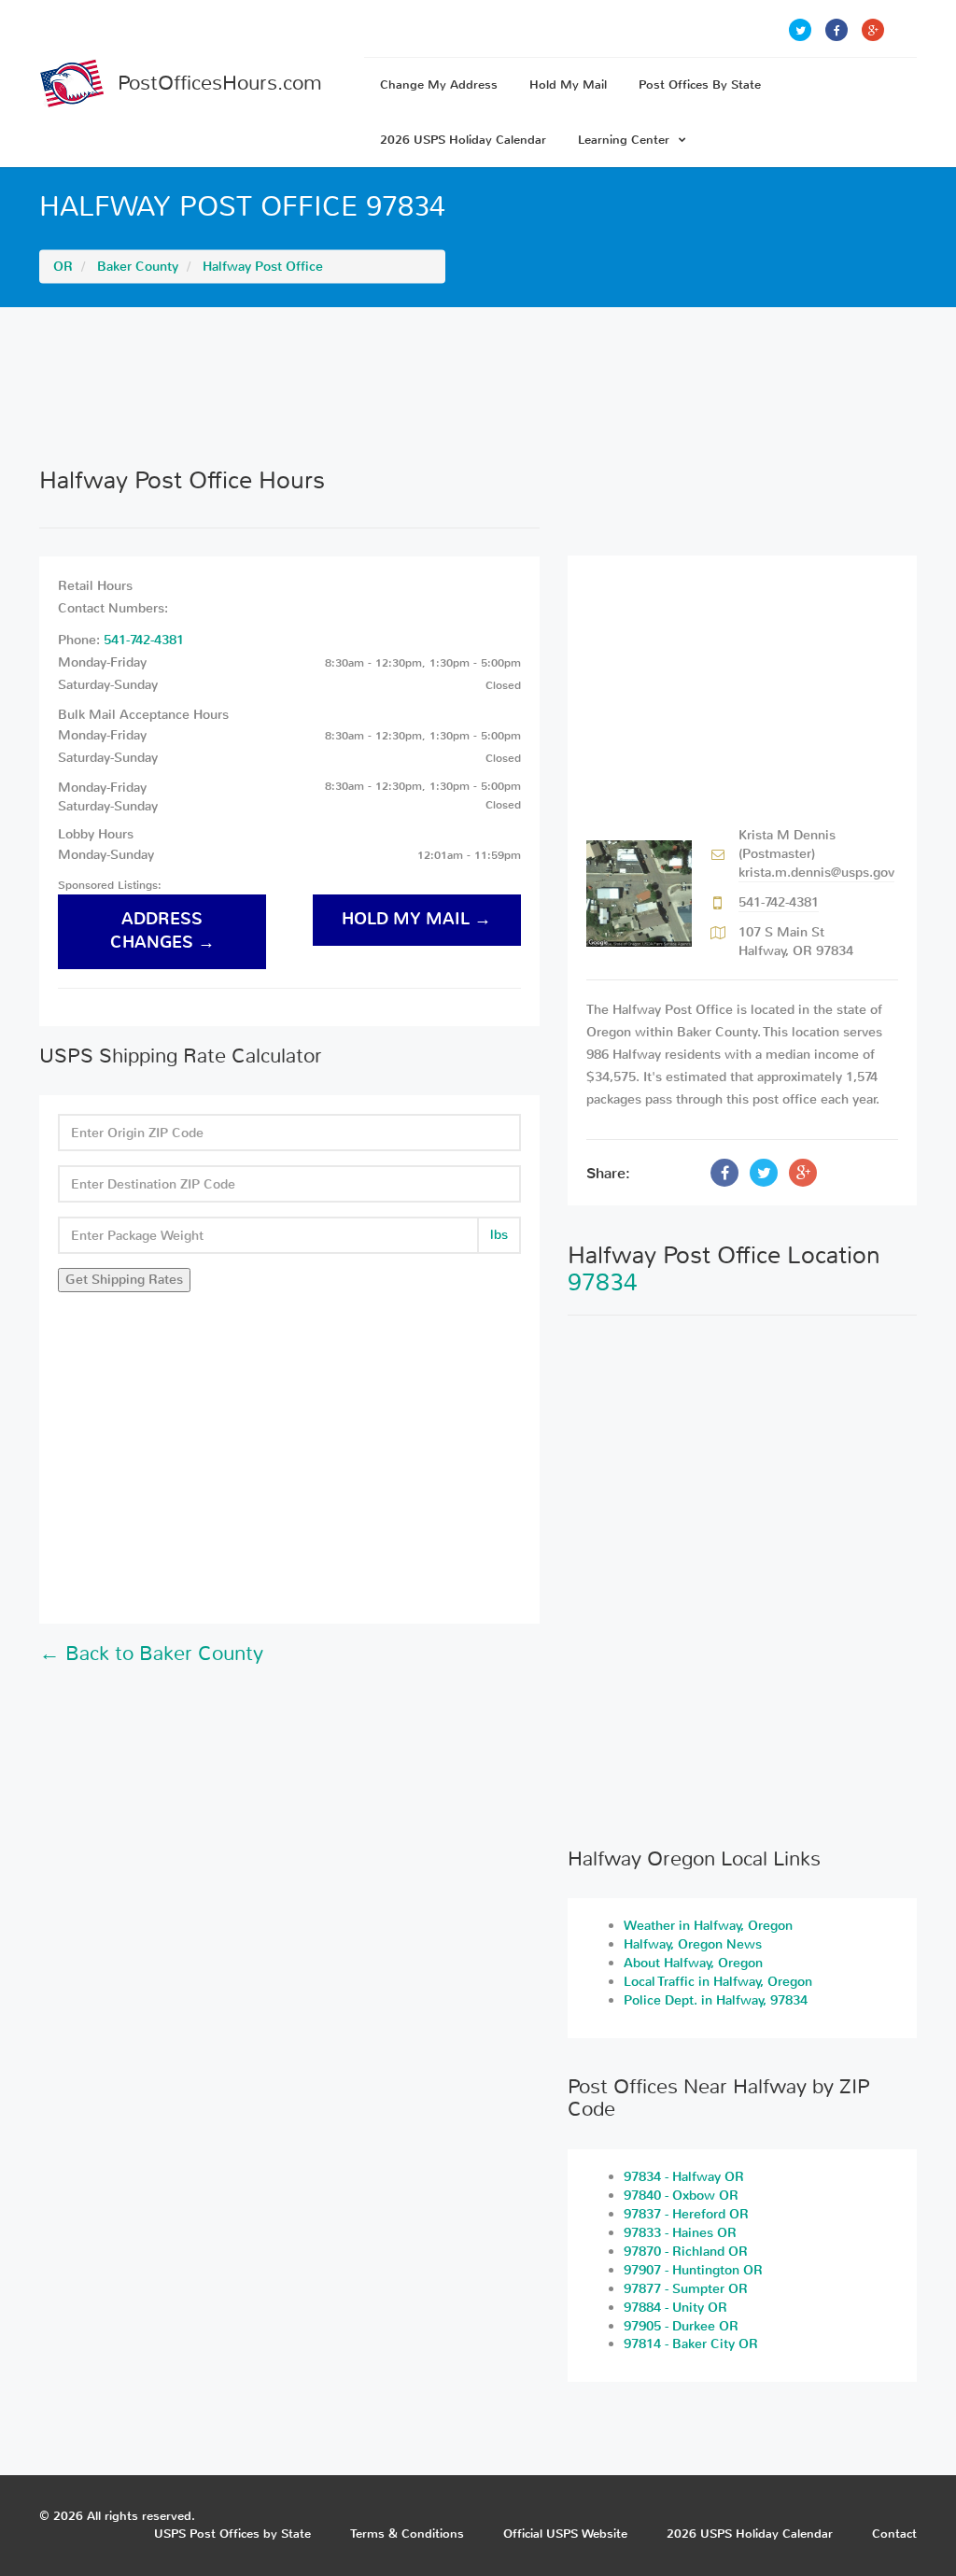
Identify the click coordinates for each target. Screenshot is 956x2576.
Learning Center (624, 140)
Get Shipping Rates (124, 1280)
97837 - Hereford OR (686, 2214)
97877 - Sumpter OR (686, 2289)
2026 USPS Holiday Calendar (463, 140)
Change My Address (439, 84)
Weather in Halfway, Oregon (708, 1926)
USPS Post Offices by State (232, 2534)
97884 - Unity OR (675, 2308)
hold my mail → (416, 919)
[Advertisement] (478, 387)
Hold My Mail (568, 84)
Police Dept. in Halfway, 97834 (716, 2000)
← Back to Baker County (151, 1654)
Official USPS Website (565, 2534)
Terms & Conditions (407, 2534)
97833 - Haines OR (680, 2233)
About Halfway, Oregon (693, 1963)
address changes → (162, 931)
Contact (894, 2534)
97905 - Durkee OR (681, 2326)
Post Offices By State (700, 84)
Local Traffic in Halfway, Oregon (718, 1982)
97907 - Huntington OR (693, 2270)
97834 (603, 1282)
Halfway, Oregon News (693, 1944)
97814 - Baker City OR (691, 2344)
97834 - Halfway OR (684, 2177)
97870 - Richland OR (686, 2252)
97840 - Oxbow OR (681, 2196)
